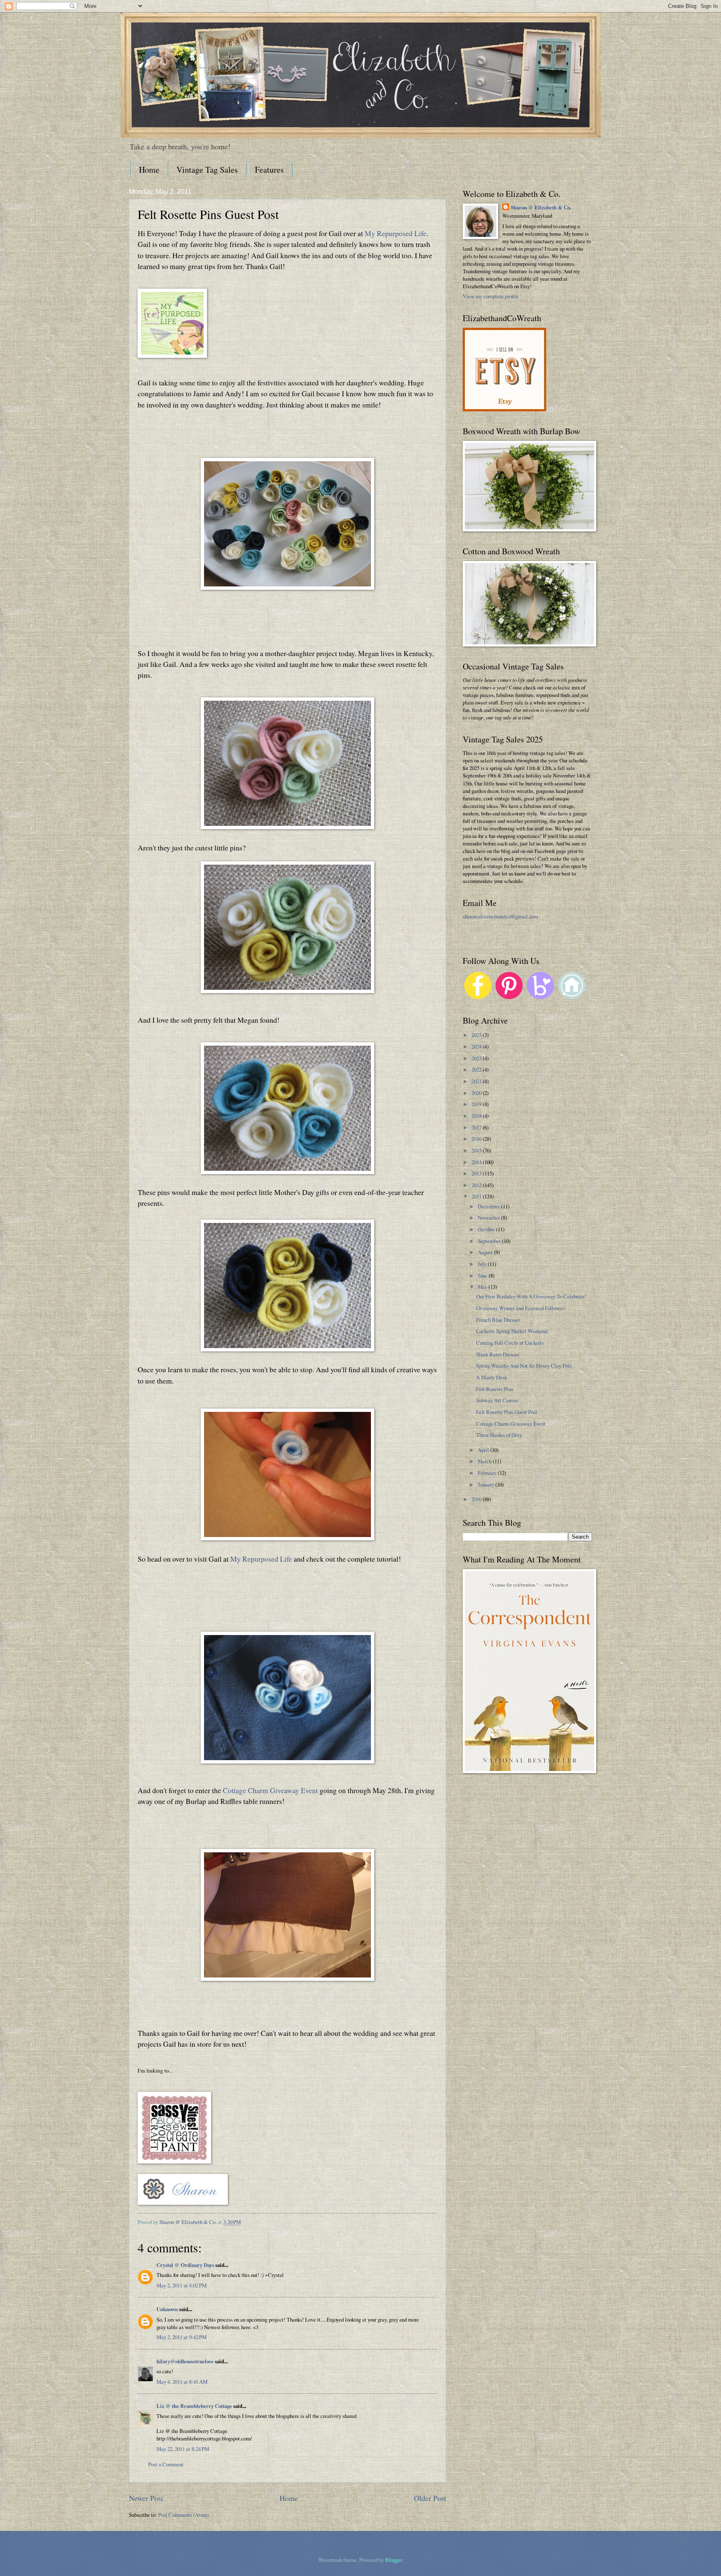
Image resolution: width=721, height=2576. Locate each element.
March (485, 1461)
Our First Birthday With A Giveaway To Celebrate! (531, 1296)
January (487, 1484)
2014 (477, 1162)
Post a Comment (166, 2464)
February (488, 1473)
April (484, 1450)
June (483, 1275)
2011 (477, 1196)
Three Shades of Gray (499, 1435)
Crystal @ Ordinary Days (185, 2265)
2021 (477, 1081)
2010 (477, 1499)
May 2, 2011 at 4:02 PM (182, 2285)
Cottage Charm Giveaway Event (270, 1790)
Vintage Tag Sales (207, 170)
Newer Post (146, 2498)
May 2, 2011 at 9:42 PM (182, 2337)
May (483, 1287)
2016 (477, 1139)
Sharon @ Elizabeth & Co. (189, 2222)
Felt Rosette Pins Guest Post (507, 1412)
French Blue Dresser (498, 1320)
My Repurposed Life (396, 233)
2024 (477, 1046)
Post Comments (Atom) (183, 2515)
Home (149, 170)
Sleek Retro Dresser (498, 1354)
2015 (477, 1150)
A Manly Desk (492, 1377)
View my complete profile (491, 296)
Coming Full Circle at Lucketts (510, 1343)
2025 (477, 1035)
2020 (477, 1093)
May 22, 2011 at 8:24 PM (183, 2449)
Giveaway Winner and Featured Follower (520, 1308)
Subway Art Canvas (497, 1400)
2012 (477, 1185)
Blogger (393, 2560)
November (489, 1218)
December (489, 1206)
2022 (477, 1069)
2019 (477, 1104)
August (486, 1252)
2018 (477, 1116)
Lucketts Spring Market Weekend (512, 1331)
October (487, 1229)
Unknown (167, 2309)
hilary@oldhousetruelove (185, 2361)
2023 (477, 1058)
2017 (477, 1127)
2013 (477, 1173)
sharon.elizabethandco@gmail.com (500, 916)
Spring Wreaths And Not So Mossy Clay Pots (524, 1366)
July (483, 1264)
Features (269, 170)
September (490, 1241)
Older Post (430, 2498)
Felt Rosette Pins (495, 1389)
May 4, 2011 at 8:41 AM (182, 2382)
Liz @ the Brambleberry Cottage (194, 2406)
